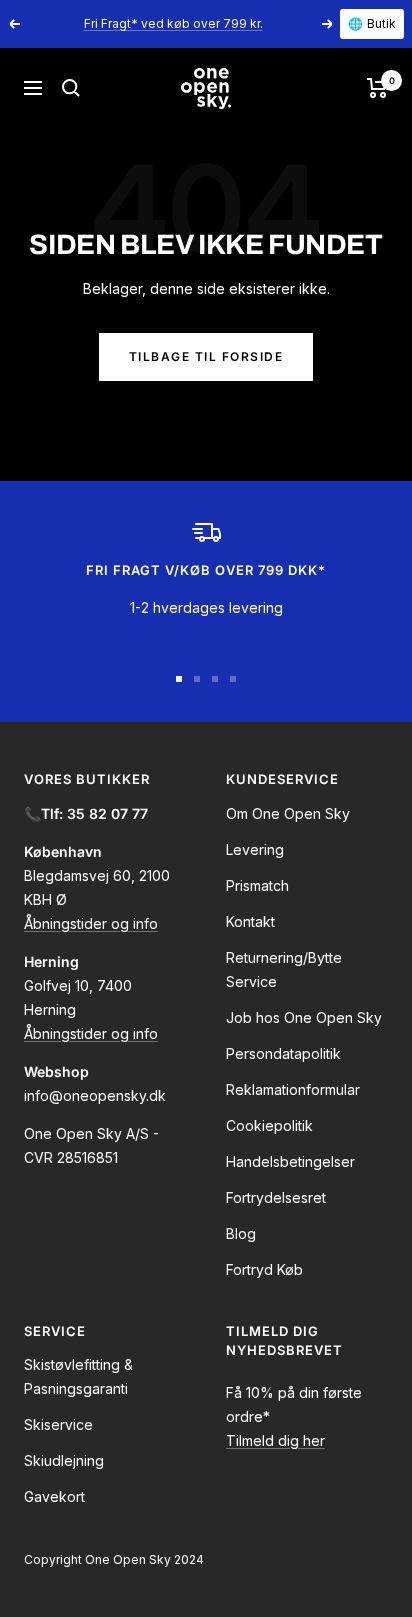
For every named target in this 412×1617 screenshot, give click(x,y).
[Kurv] (377, 88)
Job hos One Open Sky (304, 1017)
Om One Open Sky (288, 813)
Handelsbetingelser (290, 1161)
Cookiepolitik (269, 1125)
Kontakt (250, 921)
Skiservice (58, 1424)
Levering (255, 849)
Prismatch (257, 885)
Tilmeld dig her (275, 1440)
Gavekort (54, 1496)
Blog (241, 1233)
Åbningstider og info (91, 923)
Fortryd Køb (264, 1269)
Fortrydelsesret (276, 1197)
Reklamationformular (293, 1089)
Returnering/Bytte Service (284, 969)
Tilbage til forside (206, 356)
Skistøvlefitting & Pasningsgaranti (78, 1376)
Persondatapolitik (283, 1053)
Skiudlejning (64, 1460)
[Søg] (71, 88)
